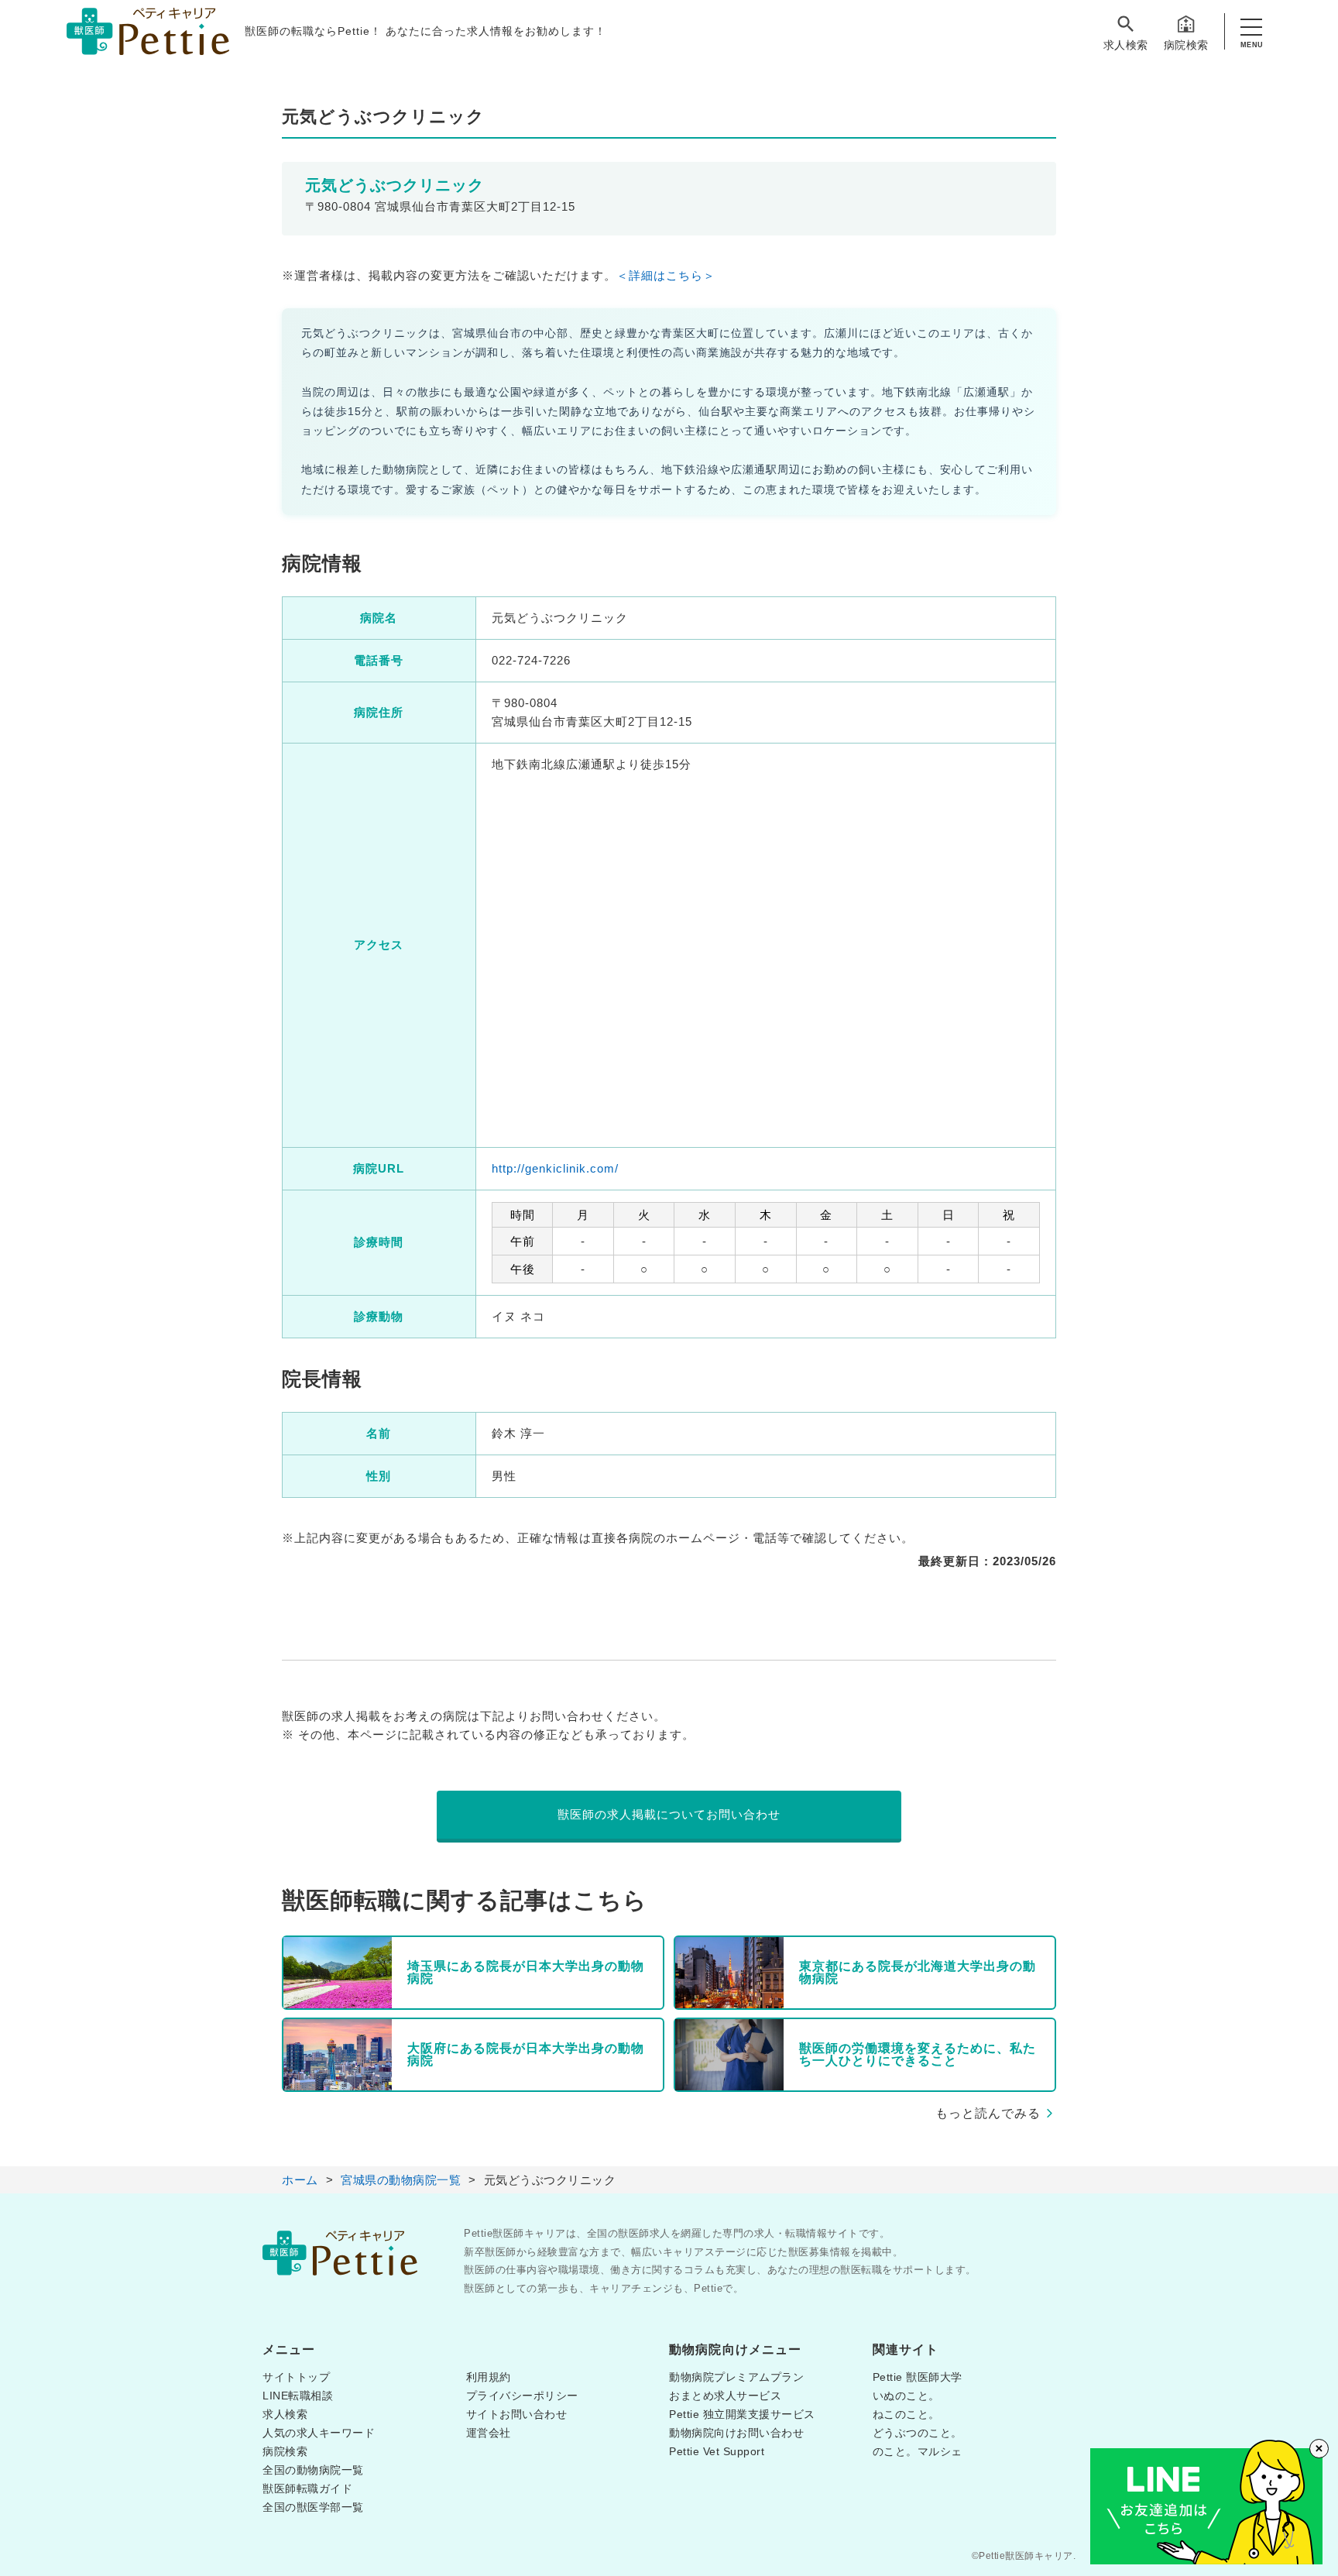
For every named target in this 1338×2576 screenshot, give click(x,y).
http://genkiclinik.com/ (555, 1168)
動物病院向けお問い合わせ (736, 2433)
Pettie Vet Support (717, 2451)
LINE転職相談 (298, 2396)
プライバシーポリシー (522, 2396)
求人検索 (1126, 45)
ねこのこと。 (906, 2414)
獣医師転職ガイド (307, 2488)
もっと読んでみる (988, 2113)
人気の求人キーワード (319, 2433)
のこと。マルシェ (918, 2451)
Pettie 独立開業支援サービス (742, 2414)
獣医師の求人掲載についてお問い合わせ (669, 1814)
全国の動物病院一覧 (313, 2470)
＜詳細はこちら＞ (666, 275)
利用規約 (489, 2377)
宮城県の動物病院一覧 (401, 2180)
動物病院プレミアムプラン (736, 2377)
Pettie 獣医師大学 (918, 2377)
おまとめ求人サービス (725, 2396)
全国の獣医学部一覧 (313, 2507)
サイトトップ (296, 2377)
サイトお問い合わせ (517, 2414)
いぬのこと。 (906, 2396)
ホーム (300, 2180)
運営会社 (489, 2433)
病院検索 (1186, 45)
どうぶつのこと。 (918, 2433)
